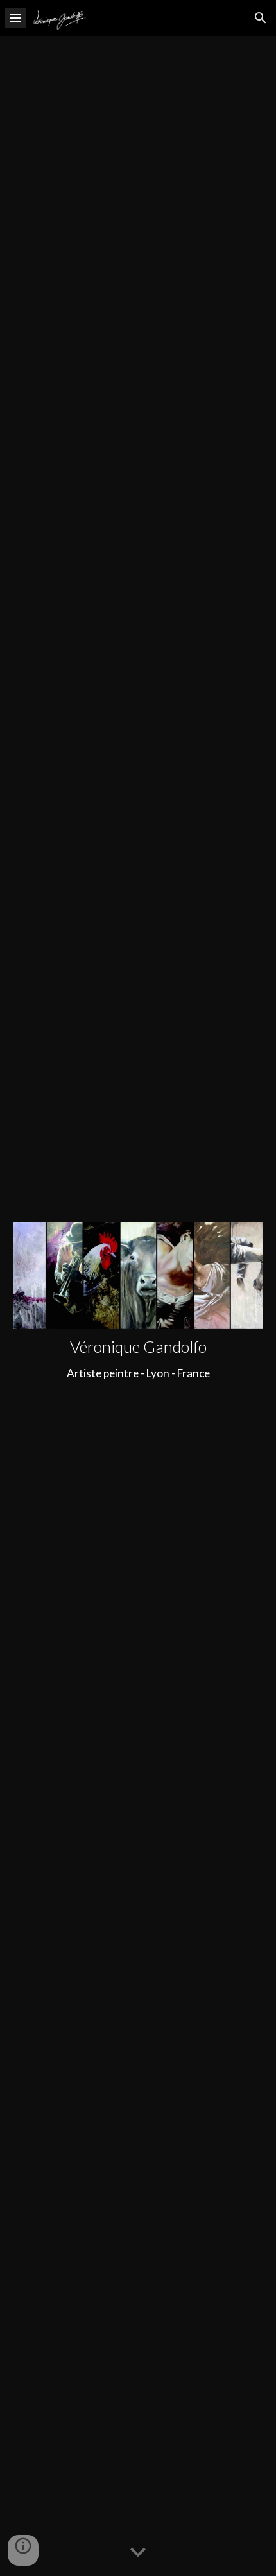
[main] (138, 1359)
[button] (15, 18)
